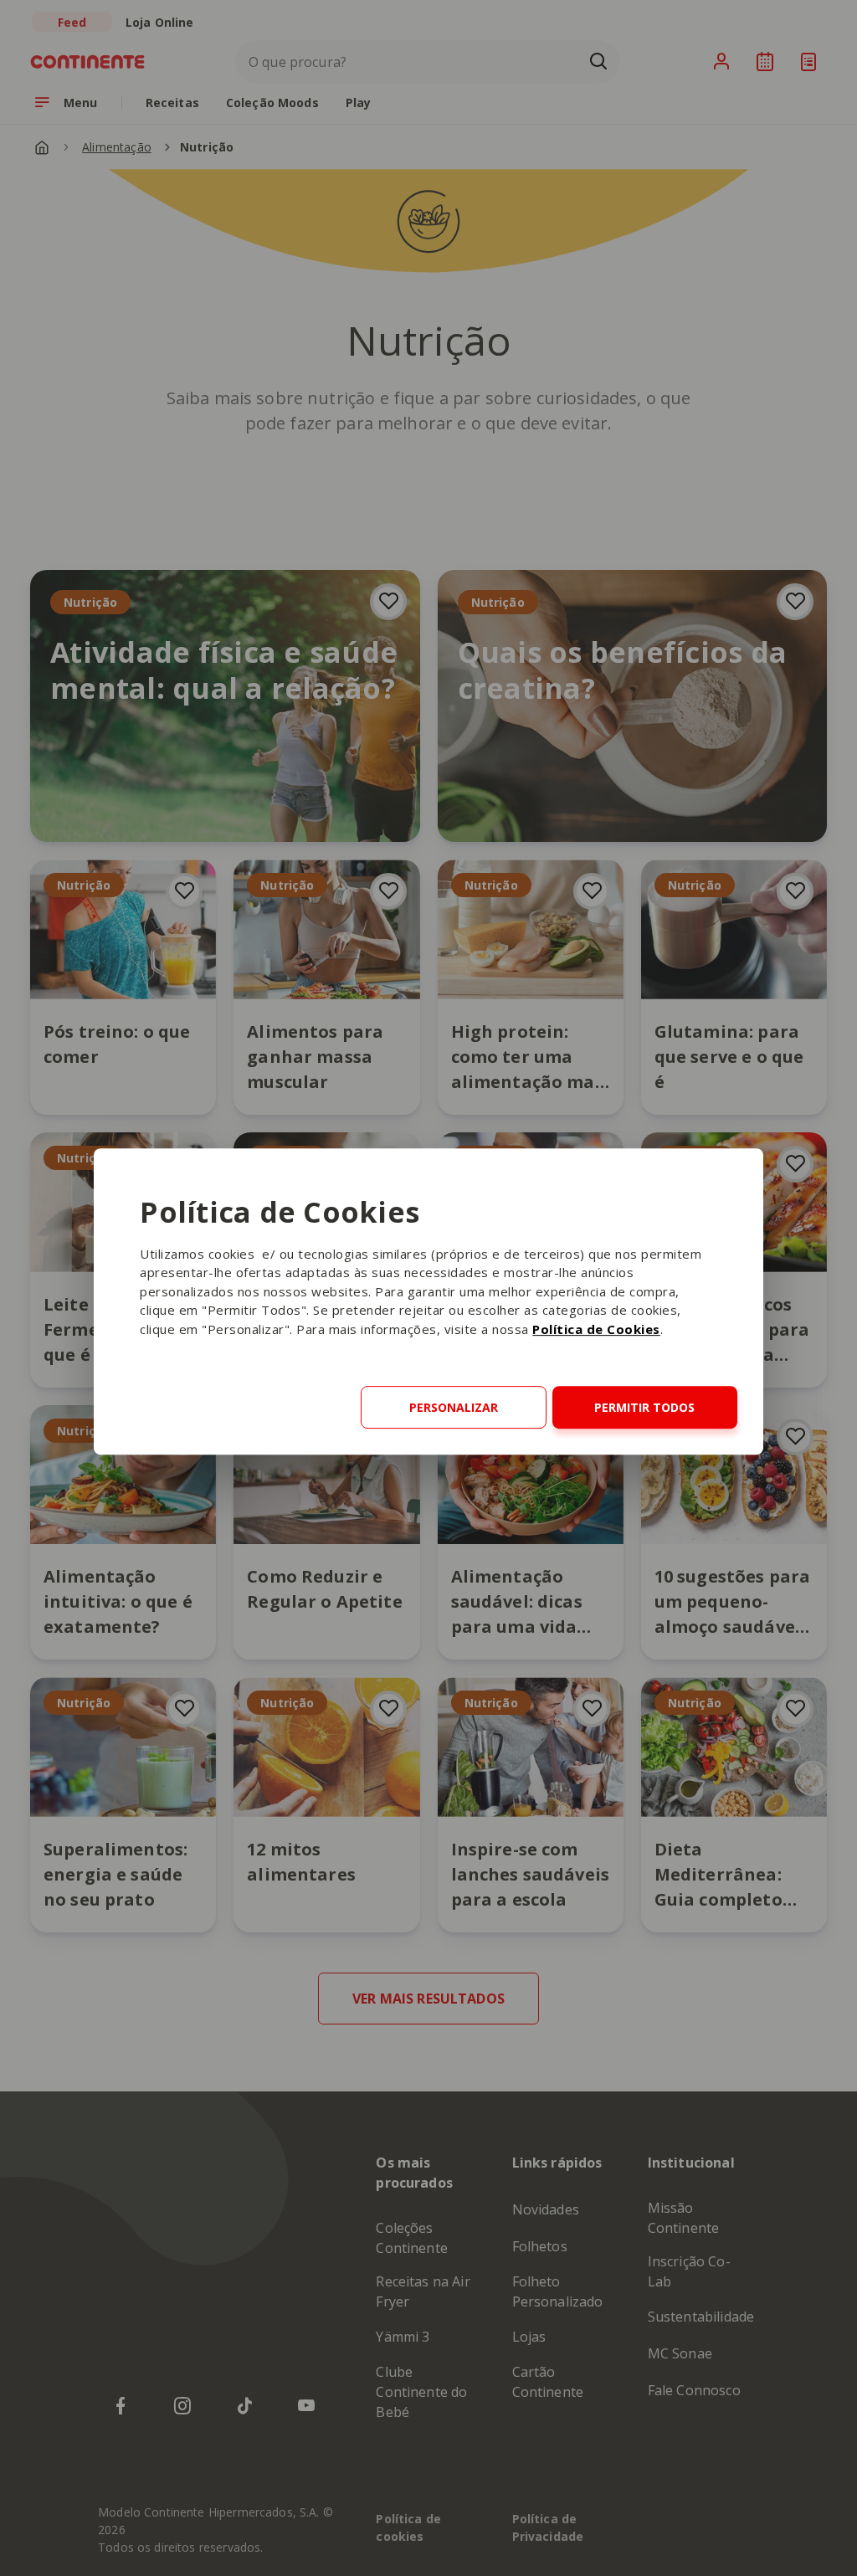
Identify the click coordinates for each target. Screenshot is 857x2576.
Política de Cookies (596, 1329)
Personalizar (454, 1407)
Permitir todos (644, 1407)
